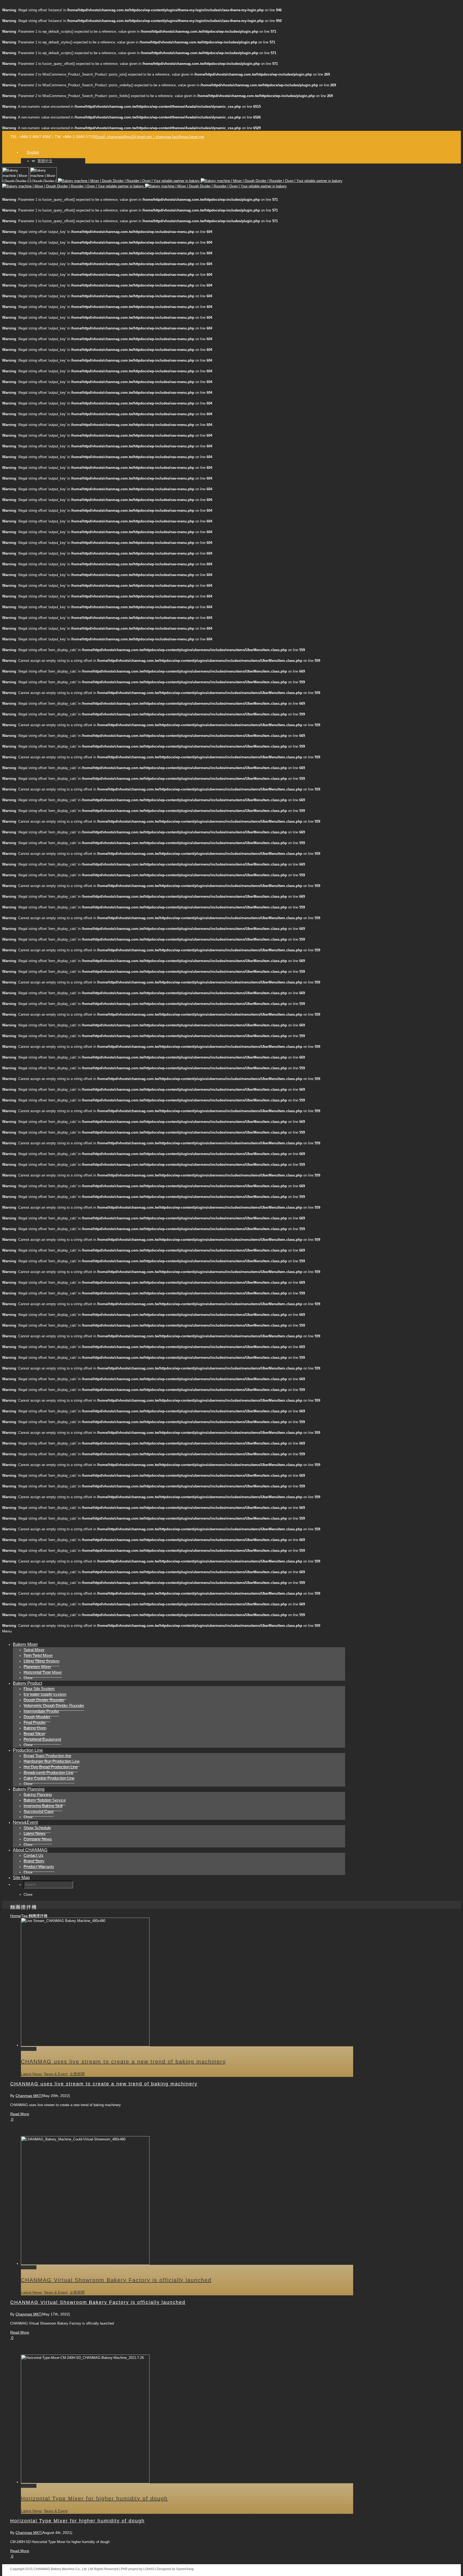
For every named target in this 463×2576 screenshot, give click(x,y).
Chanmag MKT (28, 2096)
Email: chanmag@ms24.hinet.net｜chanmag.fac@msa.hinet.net (150, 137)
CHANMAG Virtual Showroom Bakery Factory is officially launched (116, 2280)
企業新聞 (77, 2074)
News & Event (56, 2074)
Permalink (29, 2049)
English (33, 152)
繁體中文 (45, 161)
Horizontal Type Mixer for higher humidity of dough (94, 2499)
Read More (20, 2114)
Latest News (31, 2074)
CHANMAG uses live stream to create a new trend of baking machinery (123, 2062)
